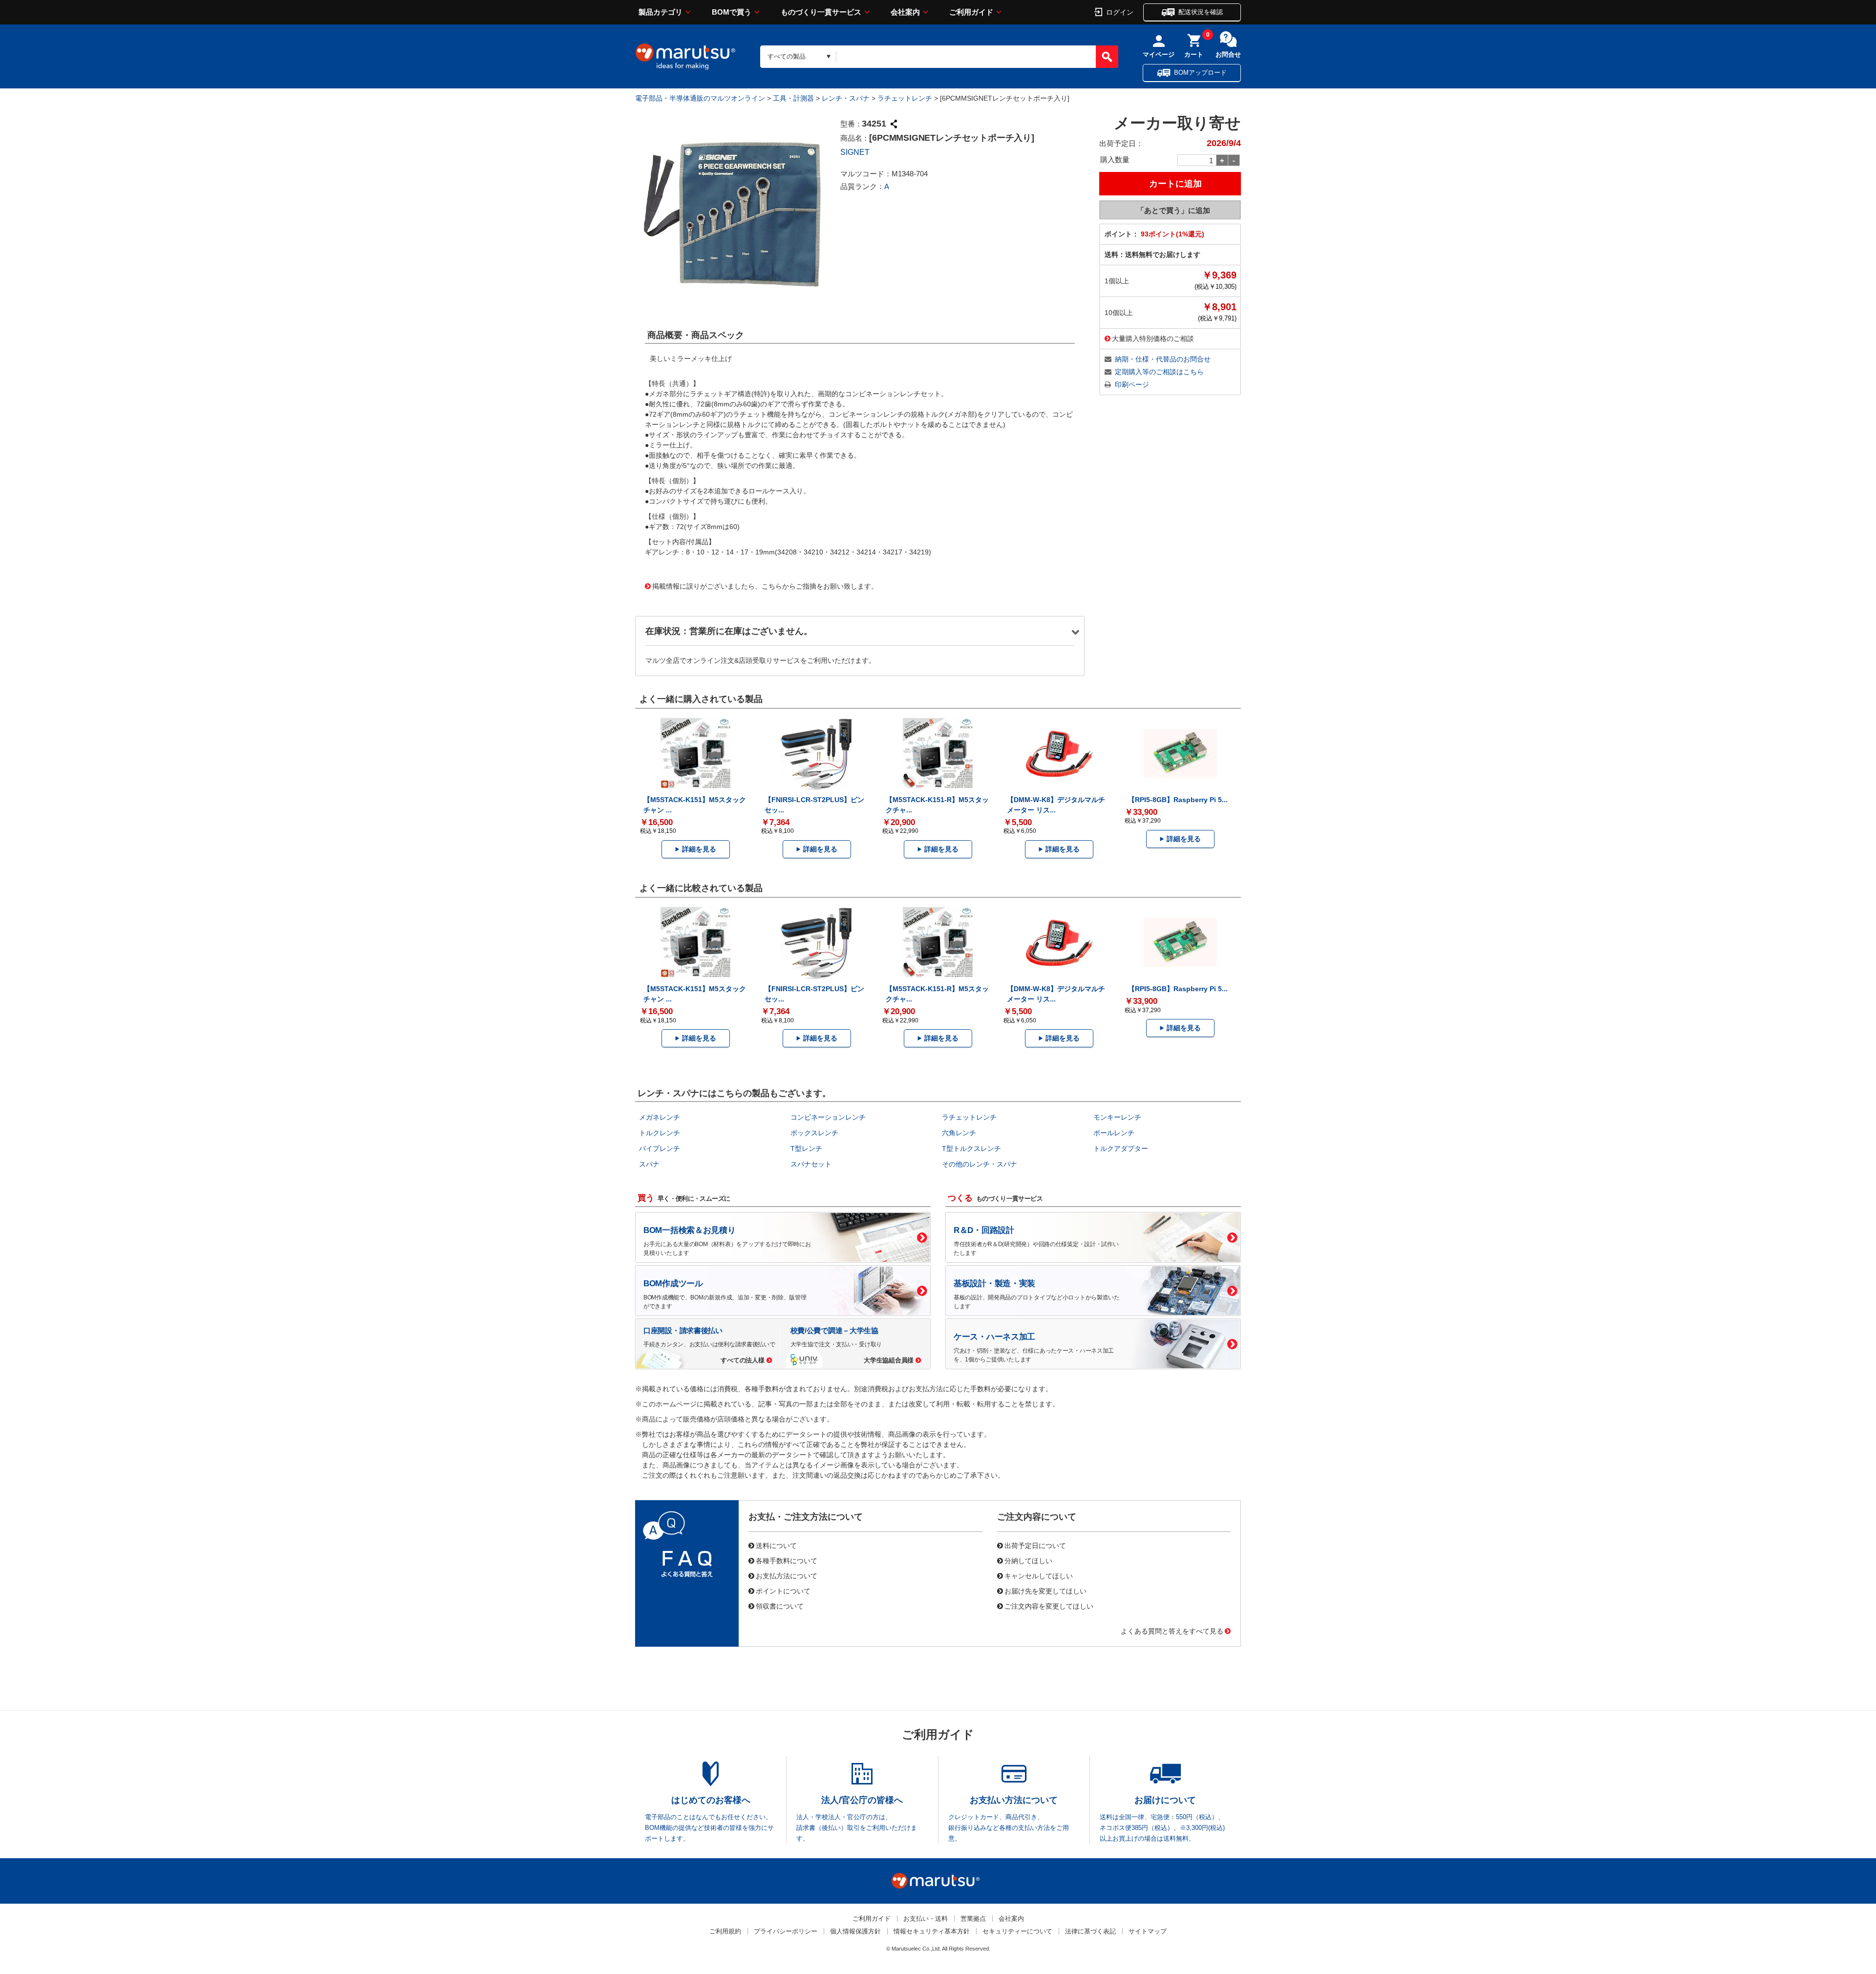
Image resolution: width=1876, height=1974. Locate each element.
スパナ (649, 1164)
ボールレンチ (1114, 1133)
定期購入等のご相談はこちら (1159, 372)
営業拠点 (973, 1919)
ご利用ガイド (971, 12)
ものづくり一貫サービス (821, 12)
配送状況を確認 (1201, 12)
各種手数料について (787, 1560)
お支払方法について (787, 1575)
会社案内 (905, 12)
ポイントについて (783, 1591)
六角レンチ (959, 1133)
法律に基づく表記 (1090, 1931)
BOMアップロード (1200, 73)
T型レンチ (806, 1148)
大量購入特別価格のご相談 (1153, 338)
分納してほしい (1028, 1560)
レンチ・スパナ (846, 98)
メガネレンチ (660, 1117)
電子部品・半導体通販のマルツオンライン (700, 98)
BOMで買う (732, 12)
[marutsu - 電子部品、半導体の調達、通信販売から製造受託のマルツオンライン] (685, 57)
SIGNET (855, 152)
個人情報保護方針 (855, 1931)
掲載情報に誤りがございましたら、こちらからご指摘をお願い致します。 (765, 586)
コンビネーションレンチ (828, 1117)
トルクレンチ (660, 1133)
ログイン (1120, 12)
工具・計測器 (793, 98)
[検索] (1107, 57)
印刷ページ (1132, 384)
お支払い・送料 (926, 1919)
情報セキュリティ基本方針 (932, 1931)
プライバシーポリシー (786, 1931)
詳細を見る (699, 849)
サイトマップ (1148, 1931)
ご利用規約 (725, 1931)
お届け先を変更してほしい (1045, 1591)
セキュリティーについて (1017, 1931)
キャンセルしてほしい (1039, 1575)
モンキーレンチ (1117, 1117)
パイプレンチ (660, 1148)
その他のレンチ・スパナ (980, 1164)
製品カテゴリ (661, 12)
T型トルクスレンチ (971, 1148)
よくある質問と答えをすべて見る (1172, 1631)
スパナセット (811, 1164)
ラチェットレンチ (905, 98)
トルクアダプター (1121, 1148)
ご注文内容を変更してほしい (1049, 1606)
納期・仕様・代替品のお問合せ (1163, 359)
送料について (776, 1545)
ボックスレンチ (814, 1133)
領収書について (780, 1606)
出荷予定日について (1035, 1545)
